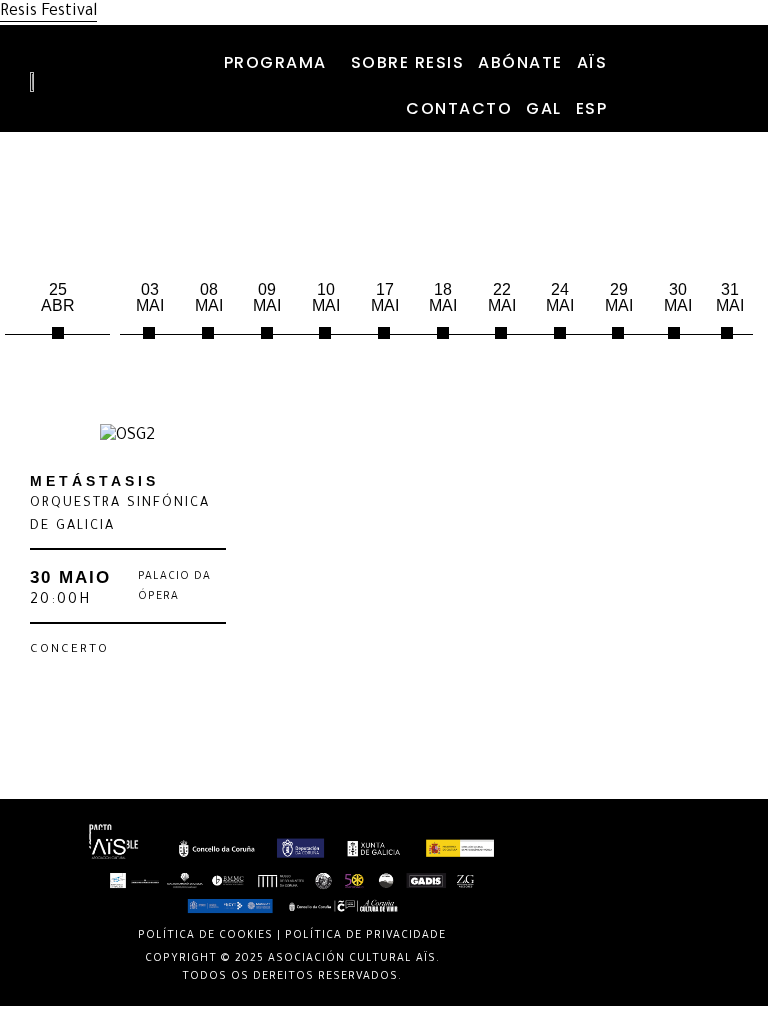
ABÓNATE (520, 62)
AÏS (592, 62)
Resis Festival (48, 12)
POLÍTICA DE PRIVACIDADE (365, 936)
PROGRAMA (275, 62)
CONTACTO (459, 108)
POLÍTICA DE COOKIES (205, 936)
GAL (544, 108)
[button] (280, 63)
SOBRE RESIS (408, 62)
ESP (592, 108)
